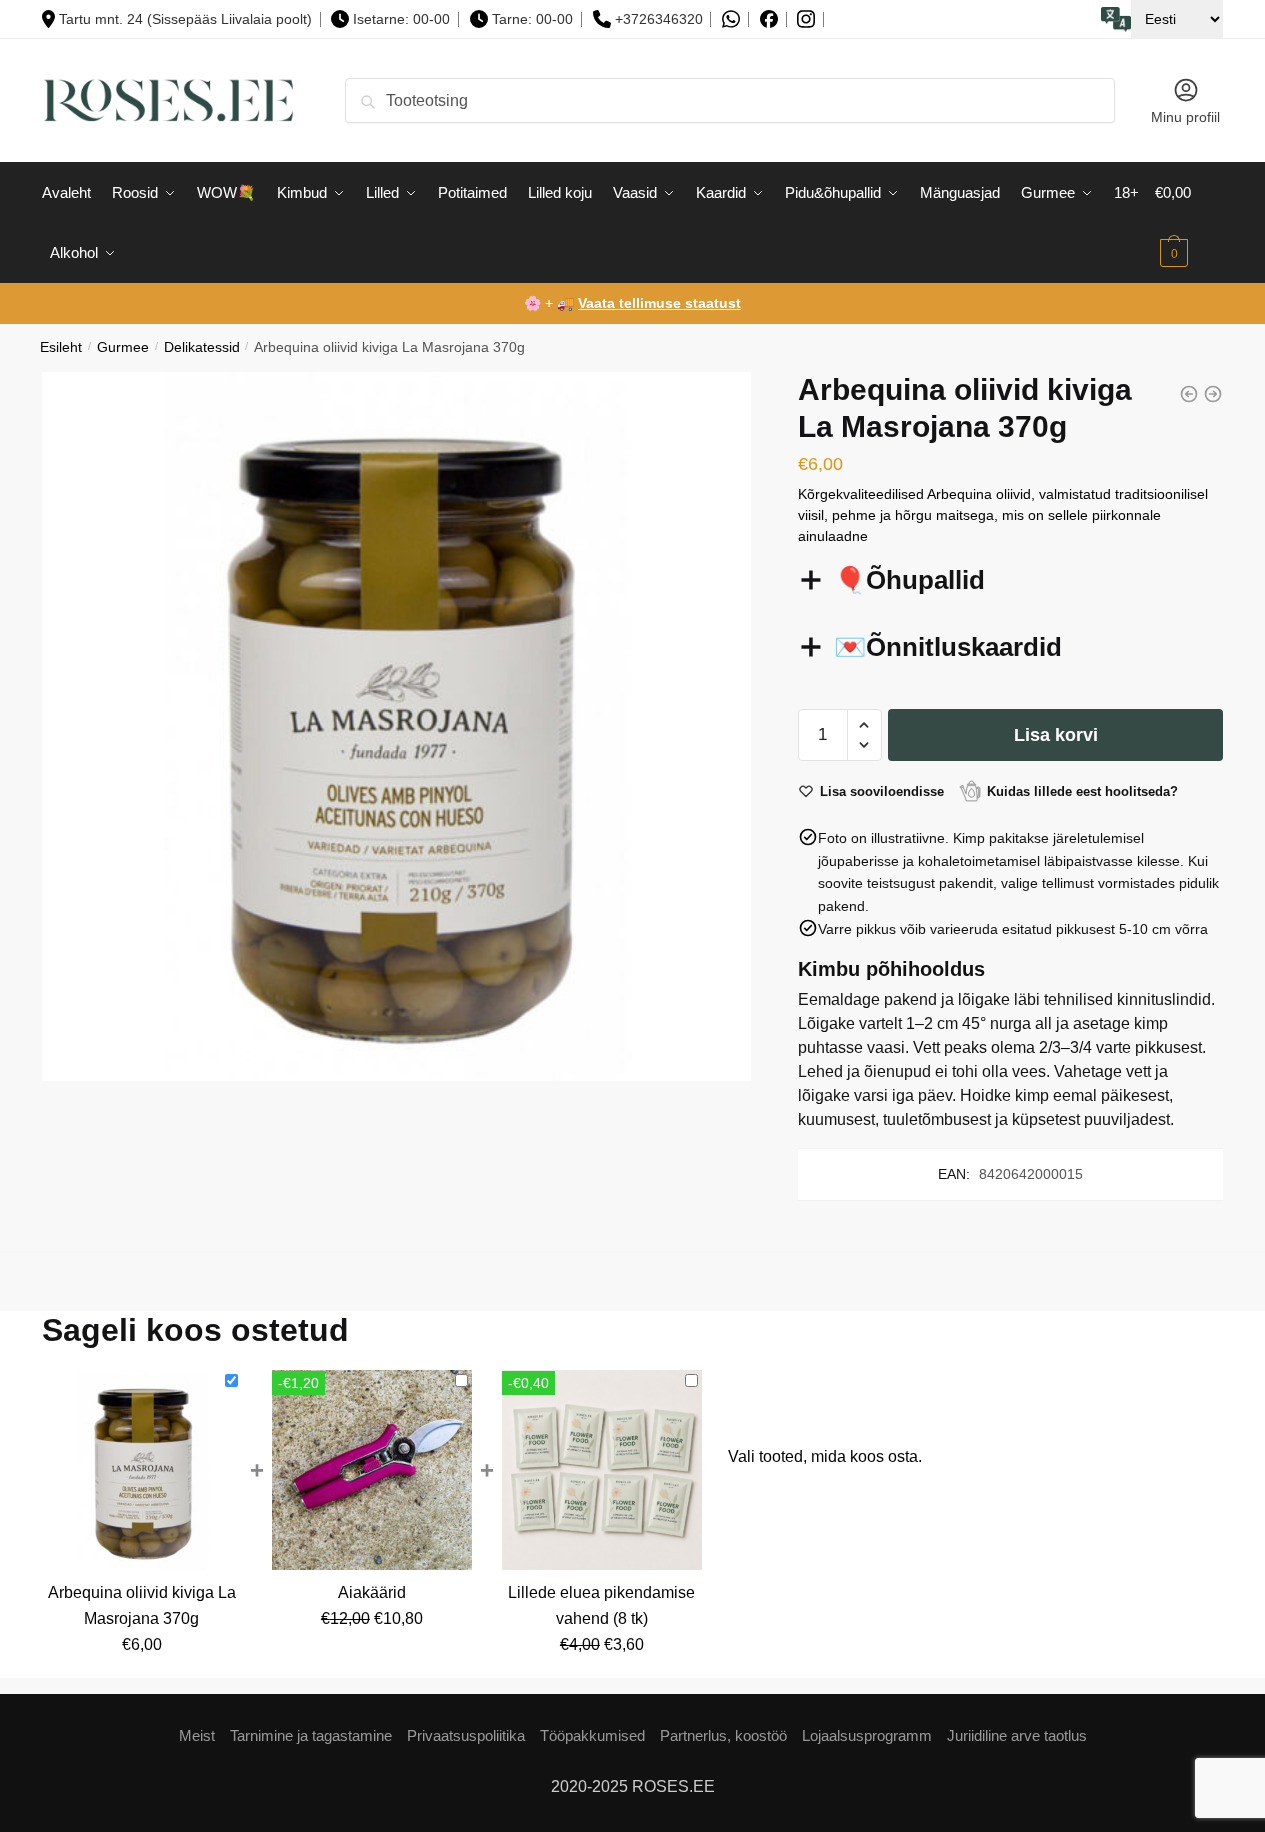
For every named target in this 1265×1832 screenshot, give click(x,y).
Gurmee (123, 347)
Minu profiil (1185, 117)
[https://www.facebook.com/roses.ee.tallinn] (769, 19)
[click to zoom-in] (396, 726)
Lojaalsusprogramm (867, 1735)
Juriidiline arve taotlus (1017, 1735)
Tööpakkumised (592, 1735)
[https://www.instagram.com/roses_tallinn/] (806, 19)
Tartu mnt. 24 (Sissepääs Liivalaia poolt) (185, 19)
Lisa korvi (1056, 735)
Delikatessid (202, 347)
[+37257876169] (731, 19)
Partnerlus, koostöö (723, 1735)
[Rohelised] (1189, 394)
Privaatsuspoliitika (466, 1735)
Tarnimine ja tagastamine (311, 1735)
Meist (197, 1735)
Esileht (61, 347)
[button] (864, 725)
